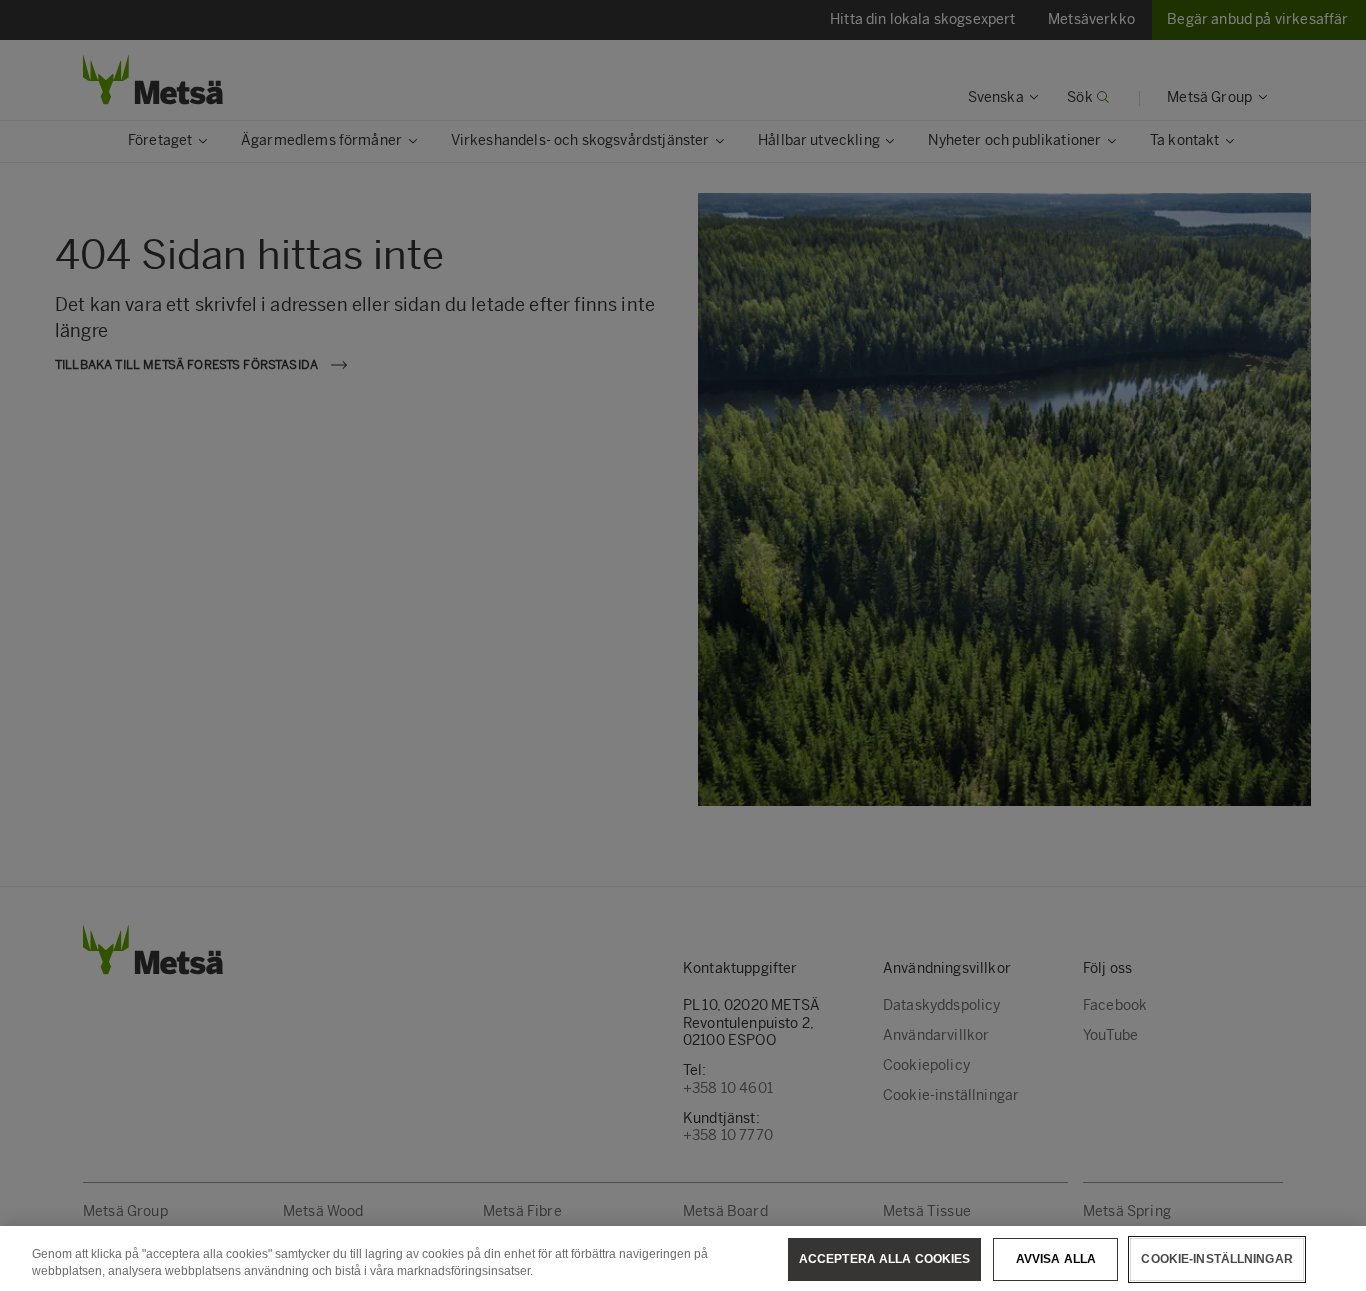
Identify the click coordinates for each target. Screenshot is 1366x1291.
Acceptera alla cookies (885, 1259)
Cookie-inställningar (1216, 1259)
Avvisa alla (1056, 1259)
